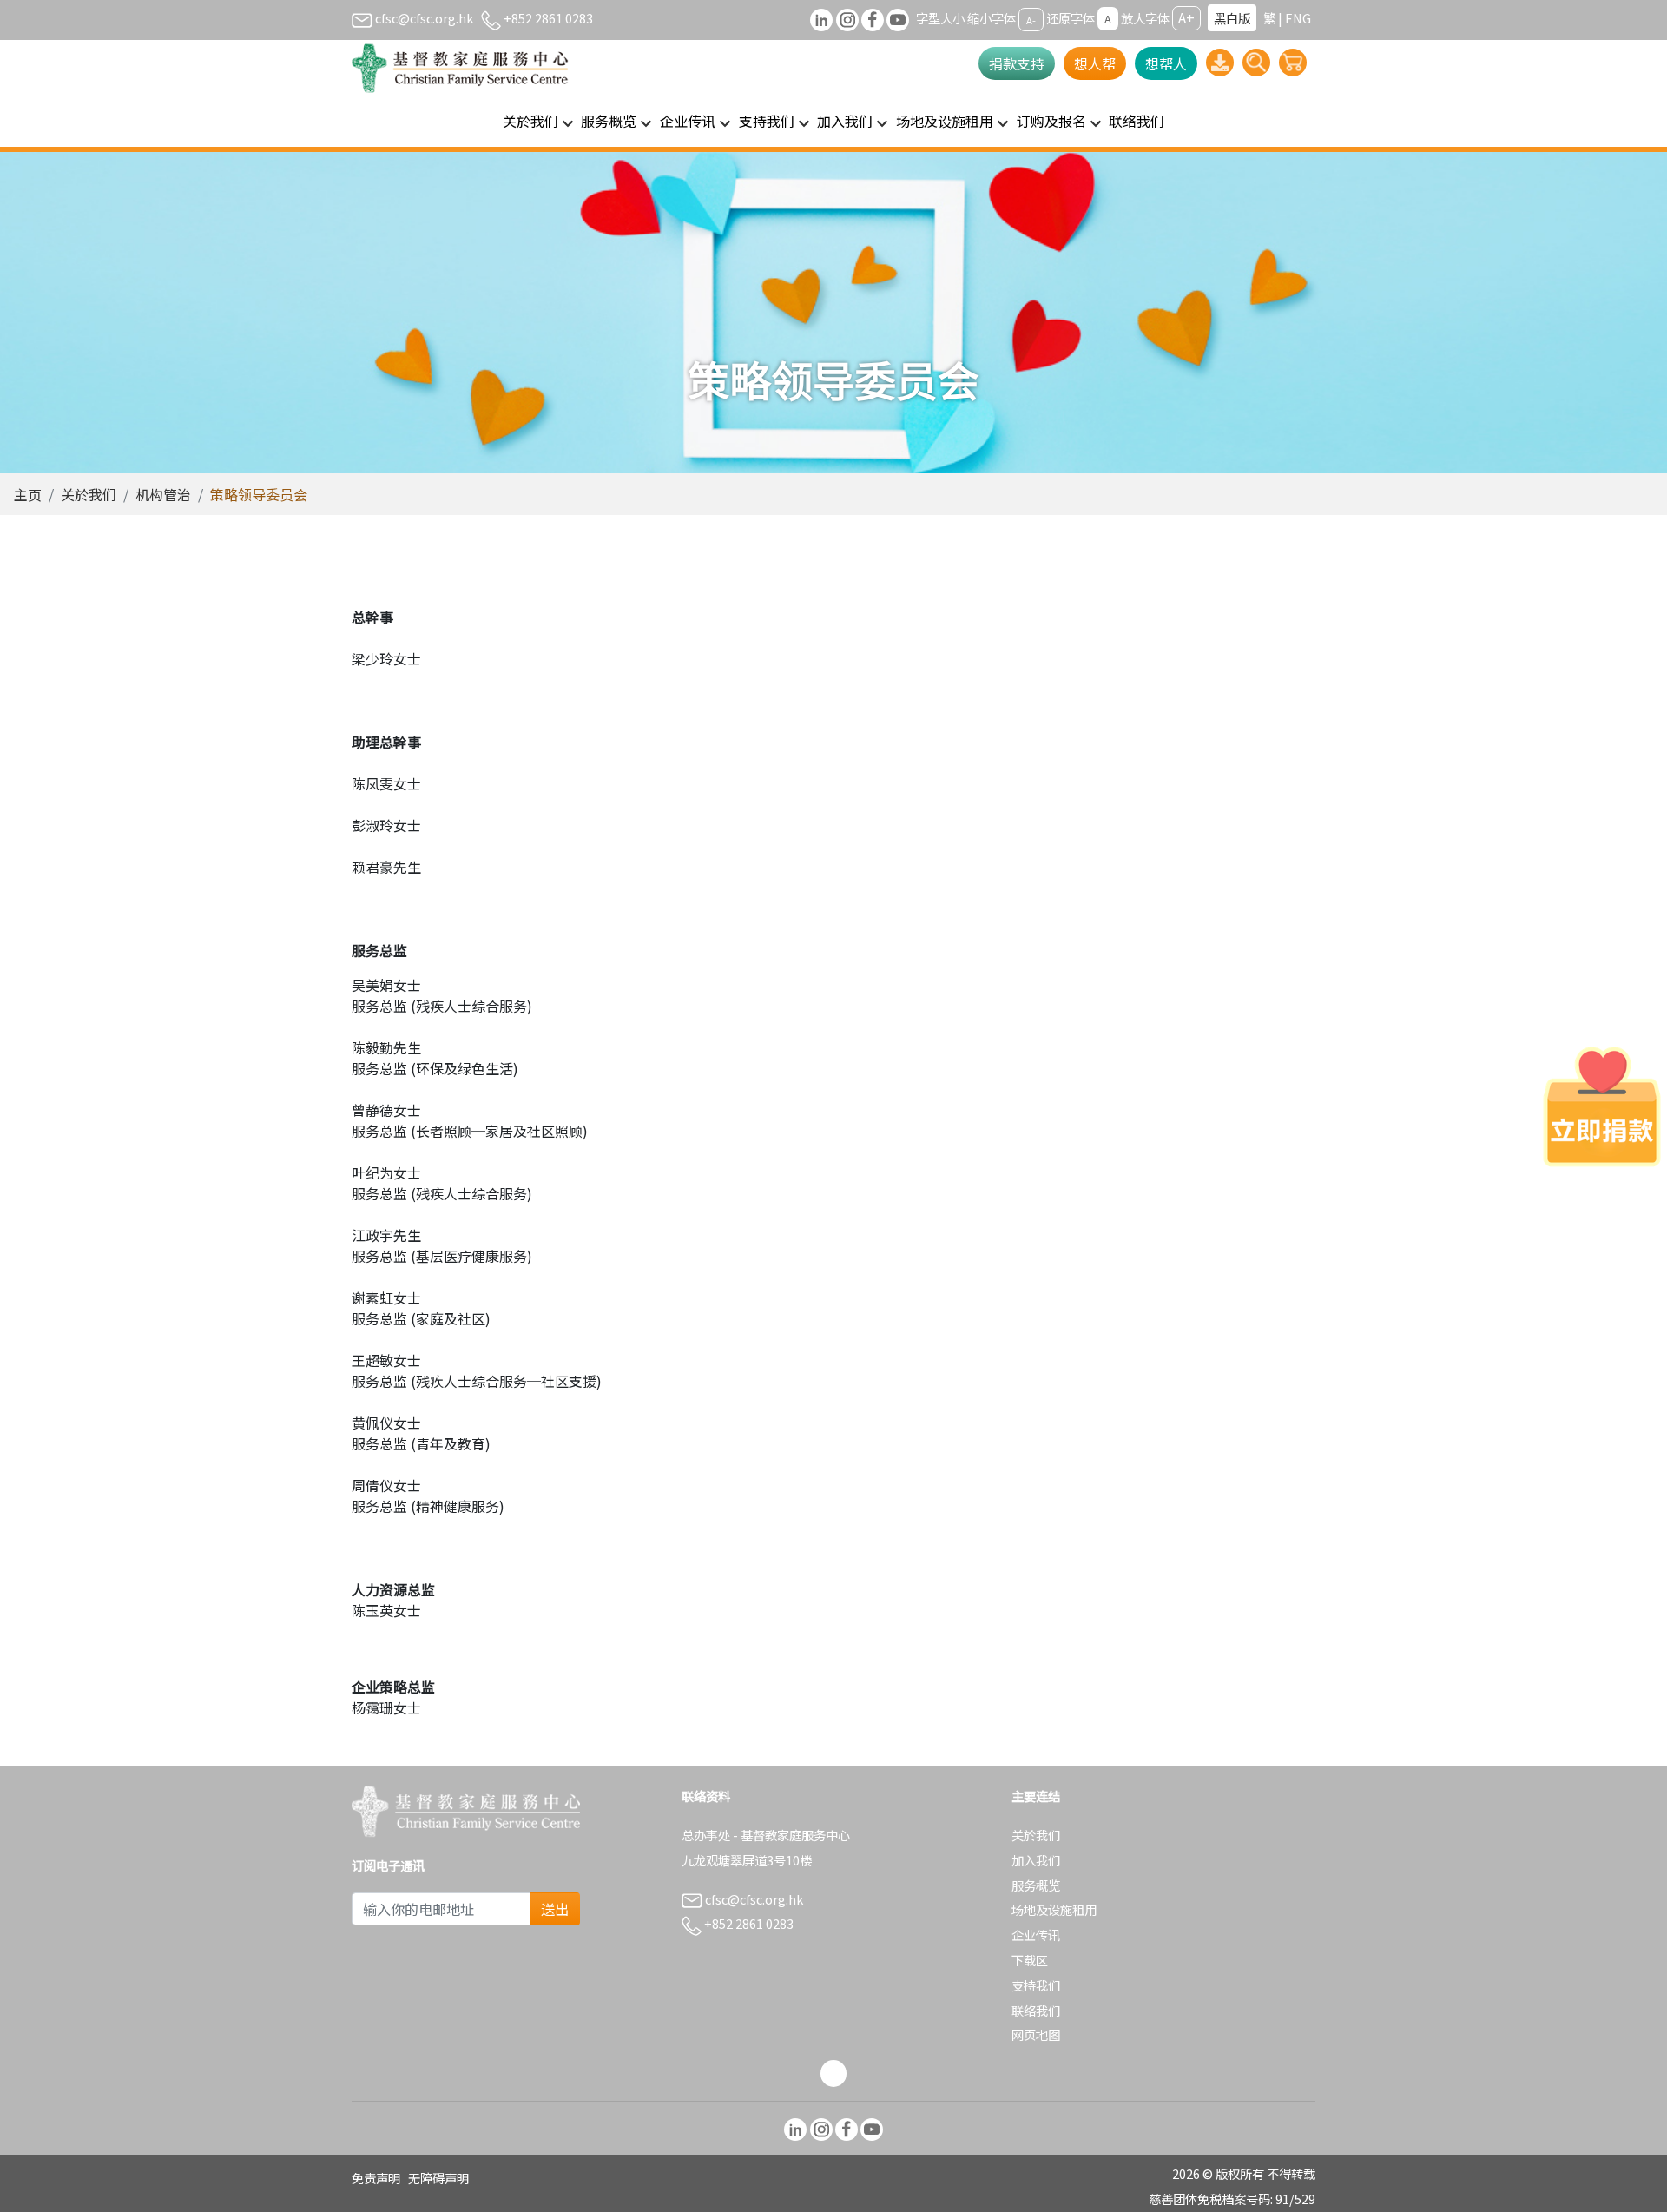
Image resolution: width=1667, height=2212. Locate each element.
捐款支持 (1017, 63)
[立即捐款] (1602, 1106)
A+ (1186, 17)
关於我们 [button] (530, 121)
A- (1031, 19)
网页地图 (1036, 2034)
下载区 (1030, 1960)
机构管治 (163, 494)
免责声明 (376, 2178)
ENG (1298, 18)
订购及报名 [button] (1051, 121)
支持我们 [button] (767, 121)
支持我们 (1036, 1985)
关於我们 (89, 494)
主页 (28, 494)
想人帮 (1095, 63)
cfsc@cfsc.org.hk (423, 18)
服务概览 (1036, 1885)
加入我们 (1036, 1860)
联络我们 (1137, 121)
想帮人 (1166, 63)
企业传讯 (1036, 1935)
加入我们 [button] (845, 121)
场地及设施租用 (1054, 1909)
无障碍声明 (438, 2178)
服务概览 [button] (609, 121)
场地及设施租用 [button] (945, 121)
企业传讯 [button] (688, 121)
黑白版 (1232, 18)
